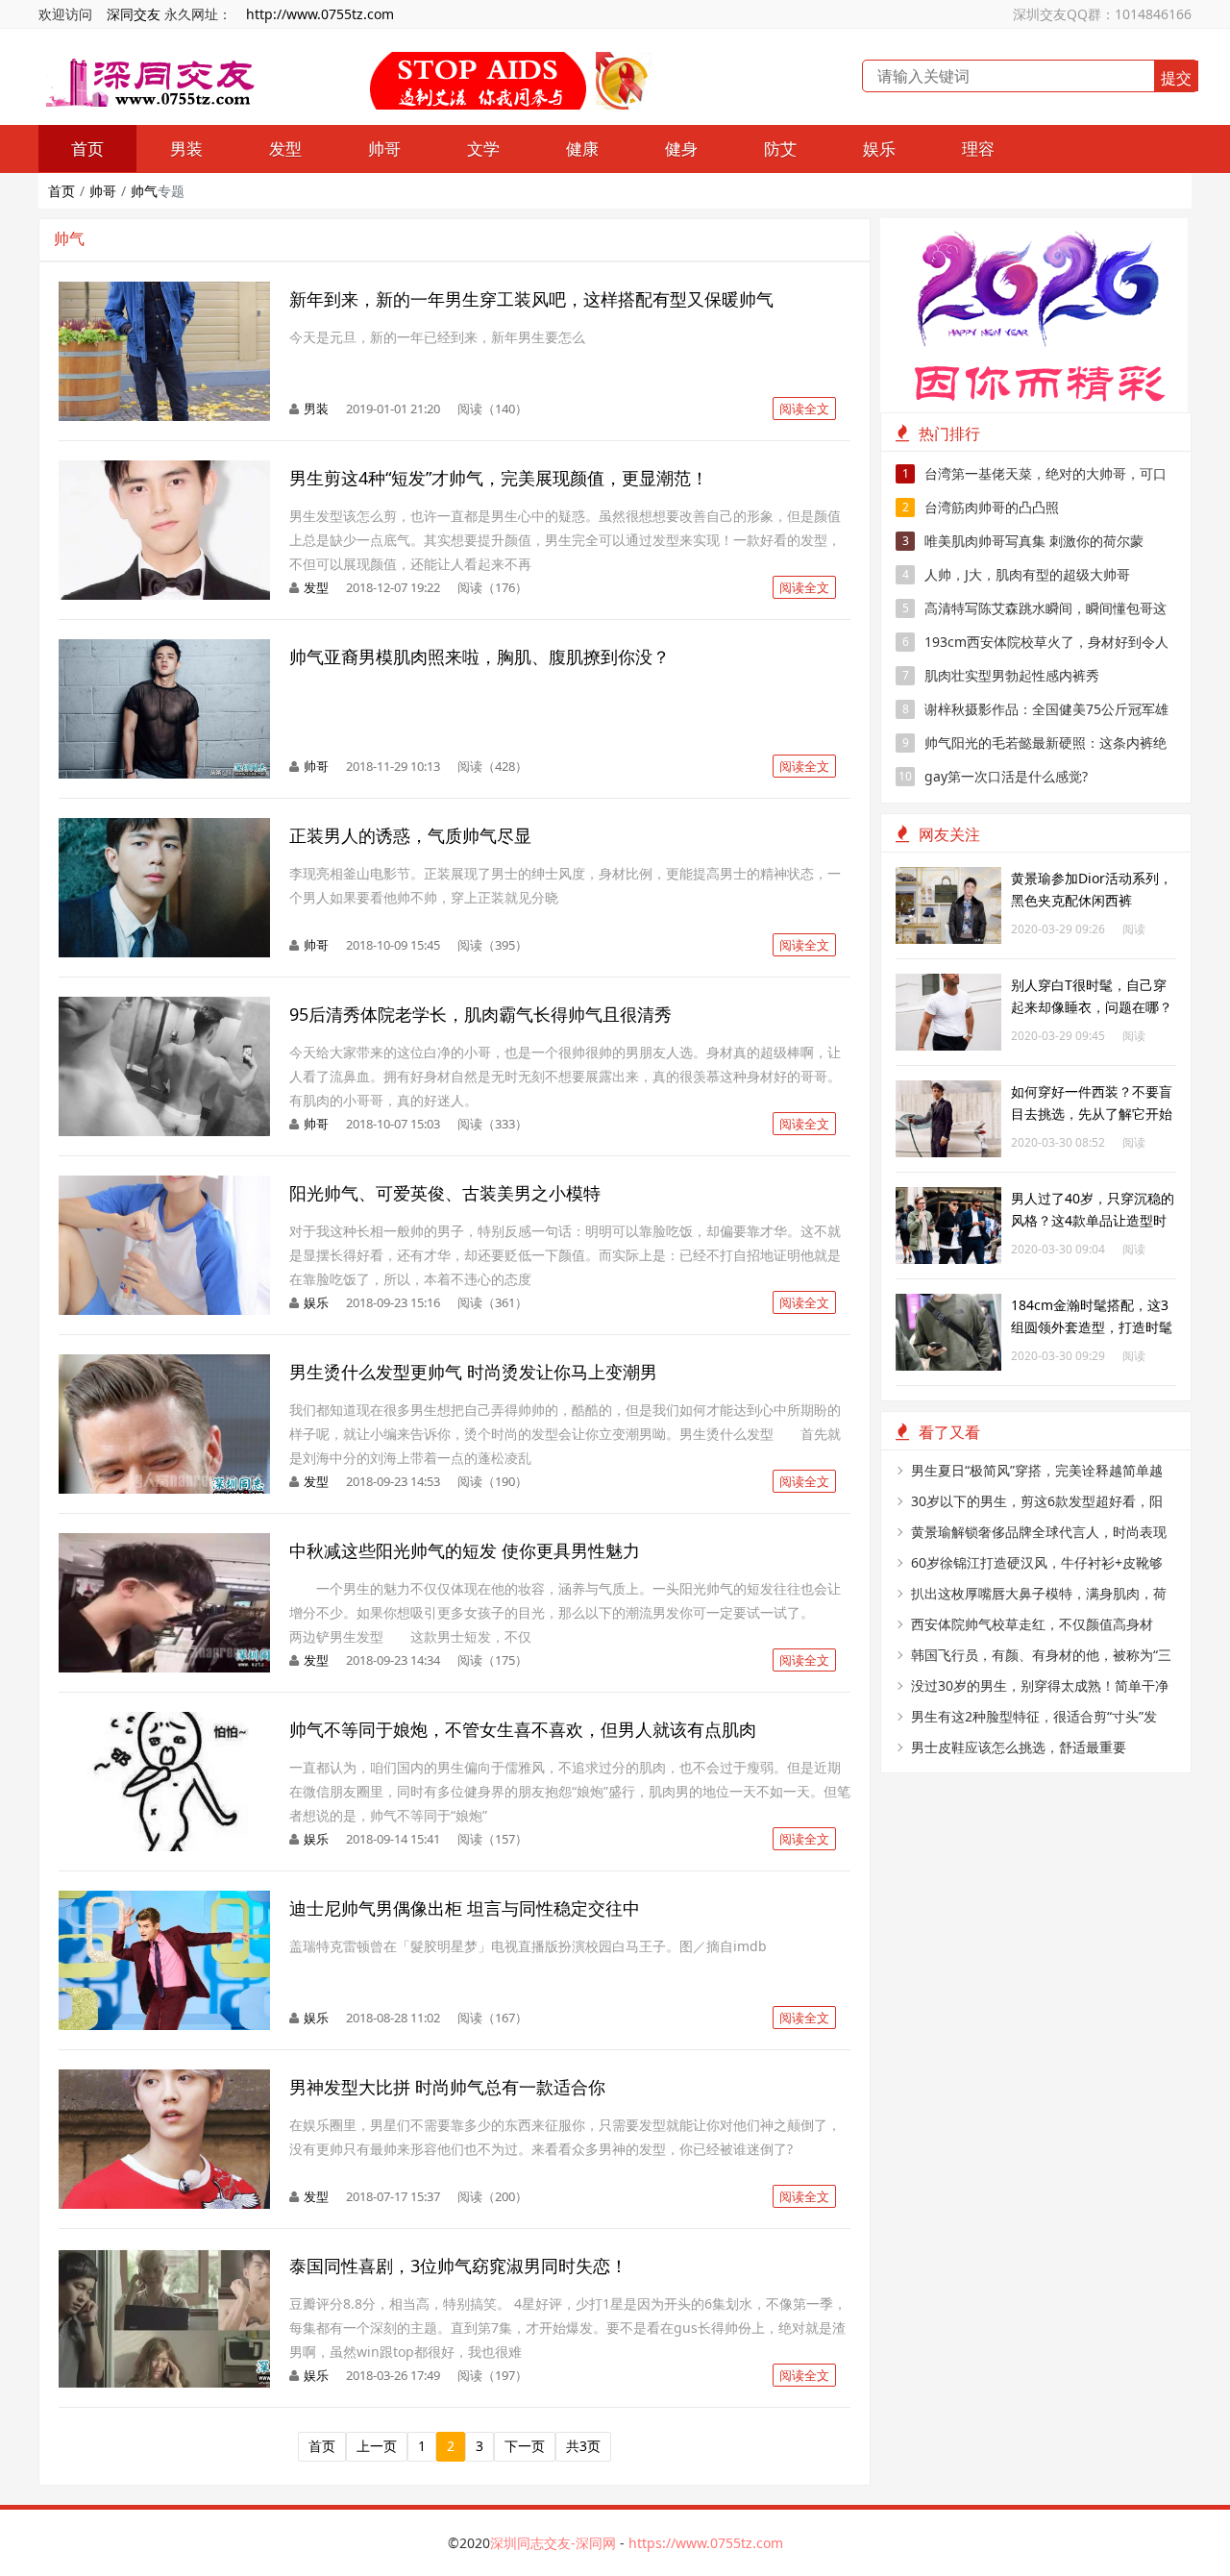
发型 (285, 149)
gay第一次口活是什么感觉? (993, 776)
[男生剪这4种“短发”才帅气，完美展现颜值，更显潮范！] (164, 471)
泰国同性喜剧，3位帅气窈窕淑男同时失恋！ (458, 2266)
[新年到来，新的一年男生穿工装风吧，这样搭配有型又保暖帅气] (164, 292)
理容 (978, 149)
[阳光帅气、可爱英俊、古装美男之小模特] (164, 1186)
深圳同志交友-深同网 (555, 2543)
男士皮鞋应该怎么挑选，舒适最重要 (1019, 1747)
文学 (483, 149)
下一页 (525, 2446)
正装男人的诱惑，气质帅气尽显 (410, 835)
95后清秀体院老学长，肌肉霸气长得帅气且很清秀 (480, 1014)
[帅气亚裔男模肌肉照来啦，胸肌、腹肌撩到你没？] (164, 649)
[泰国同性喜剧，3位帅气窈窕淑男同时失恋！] (164, 2258)
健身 (681, 149)
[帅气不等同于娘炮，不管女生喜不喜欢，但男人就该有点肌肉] (164, 1722)
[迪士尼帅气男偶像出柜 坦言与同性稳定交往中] (164, 1901)
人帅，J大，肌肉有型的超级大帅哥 (1017, 574)
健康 (582, 149)
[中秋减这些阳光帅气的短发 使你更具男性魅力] (164, 1543)
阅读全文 (804, 409)
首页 (87, 149)
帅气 (144, 191)
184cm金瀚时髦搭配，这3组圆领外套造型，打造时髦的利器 (1092, 1327)
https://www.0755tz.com (706, 2543)
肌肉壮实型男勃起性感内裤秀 (1001, 675)
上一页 (377, 2446)
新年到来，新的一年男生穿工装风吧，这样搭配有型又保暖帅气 (531, 299)
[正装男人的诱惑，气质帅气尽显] (164, 828)
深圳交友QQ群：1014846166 (1102, 14)
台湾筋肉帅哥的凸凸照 (981, 507)
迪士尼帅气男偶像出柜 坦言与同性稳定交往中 (465, 1908)
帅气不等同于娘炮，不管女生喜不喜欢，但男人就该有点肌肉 (523, 1729)
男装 (186, 149)
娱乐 (879, 149)
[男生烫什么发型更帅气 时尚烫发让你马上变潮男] (164, 1364)
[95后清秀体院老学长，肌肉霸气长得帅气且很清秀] (164, 1007)
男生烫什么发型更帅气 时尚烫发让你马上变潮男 (473, 1372)
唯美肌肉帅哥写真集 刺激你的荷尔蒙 (1023, 541)
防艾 (780, 149)
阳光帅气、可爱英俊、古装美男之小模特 (445, 1193)
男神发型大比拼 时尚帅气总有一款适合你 (447, 2087)
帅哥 (384, 149)
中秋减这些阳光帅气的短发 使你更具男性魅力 (465, 1550)
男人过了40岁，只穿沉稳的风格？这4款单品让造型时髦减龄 (1093, 1220)
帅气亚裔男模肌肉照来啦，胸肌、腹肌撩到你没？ (480, 656)
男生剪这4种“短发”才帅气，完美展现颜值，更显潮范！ (499, 478)
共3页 (583, 2446)
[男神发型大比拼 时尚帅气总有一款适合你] (164, 2080)
